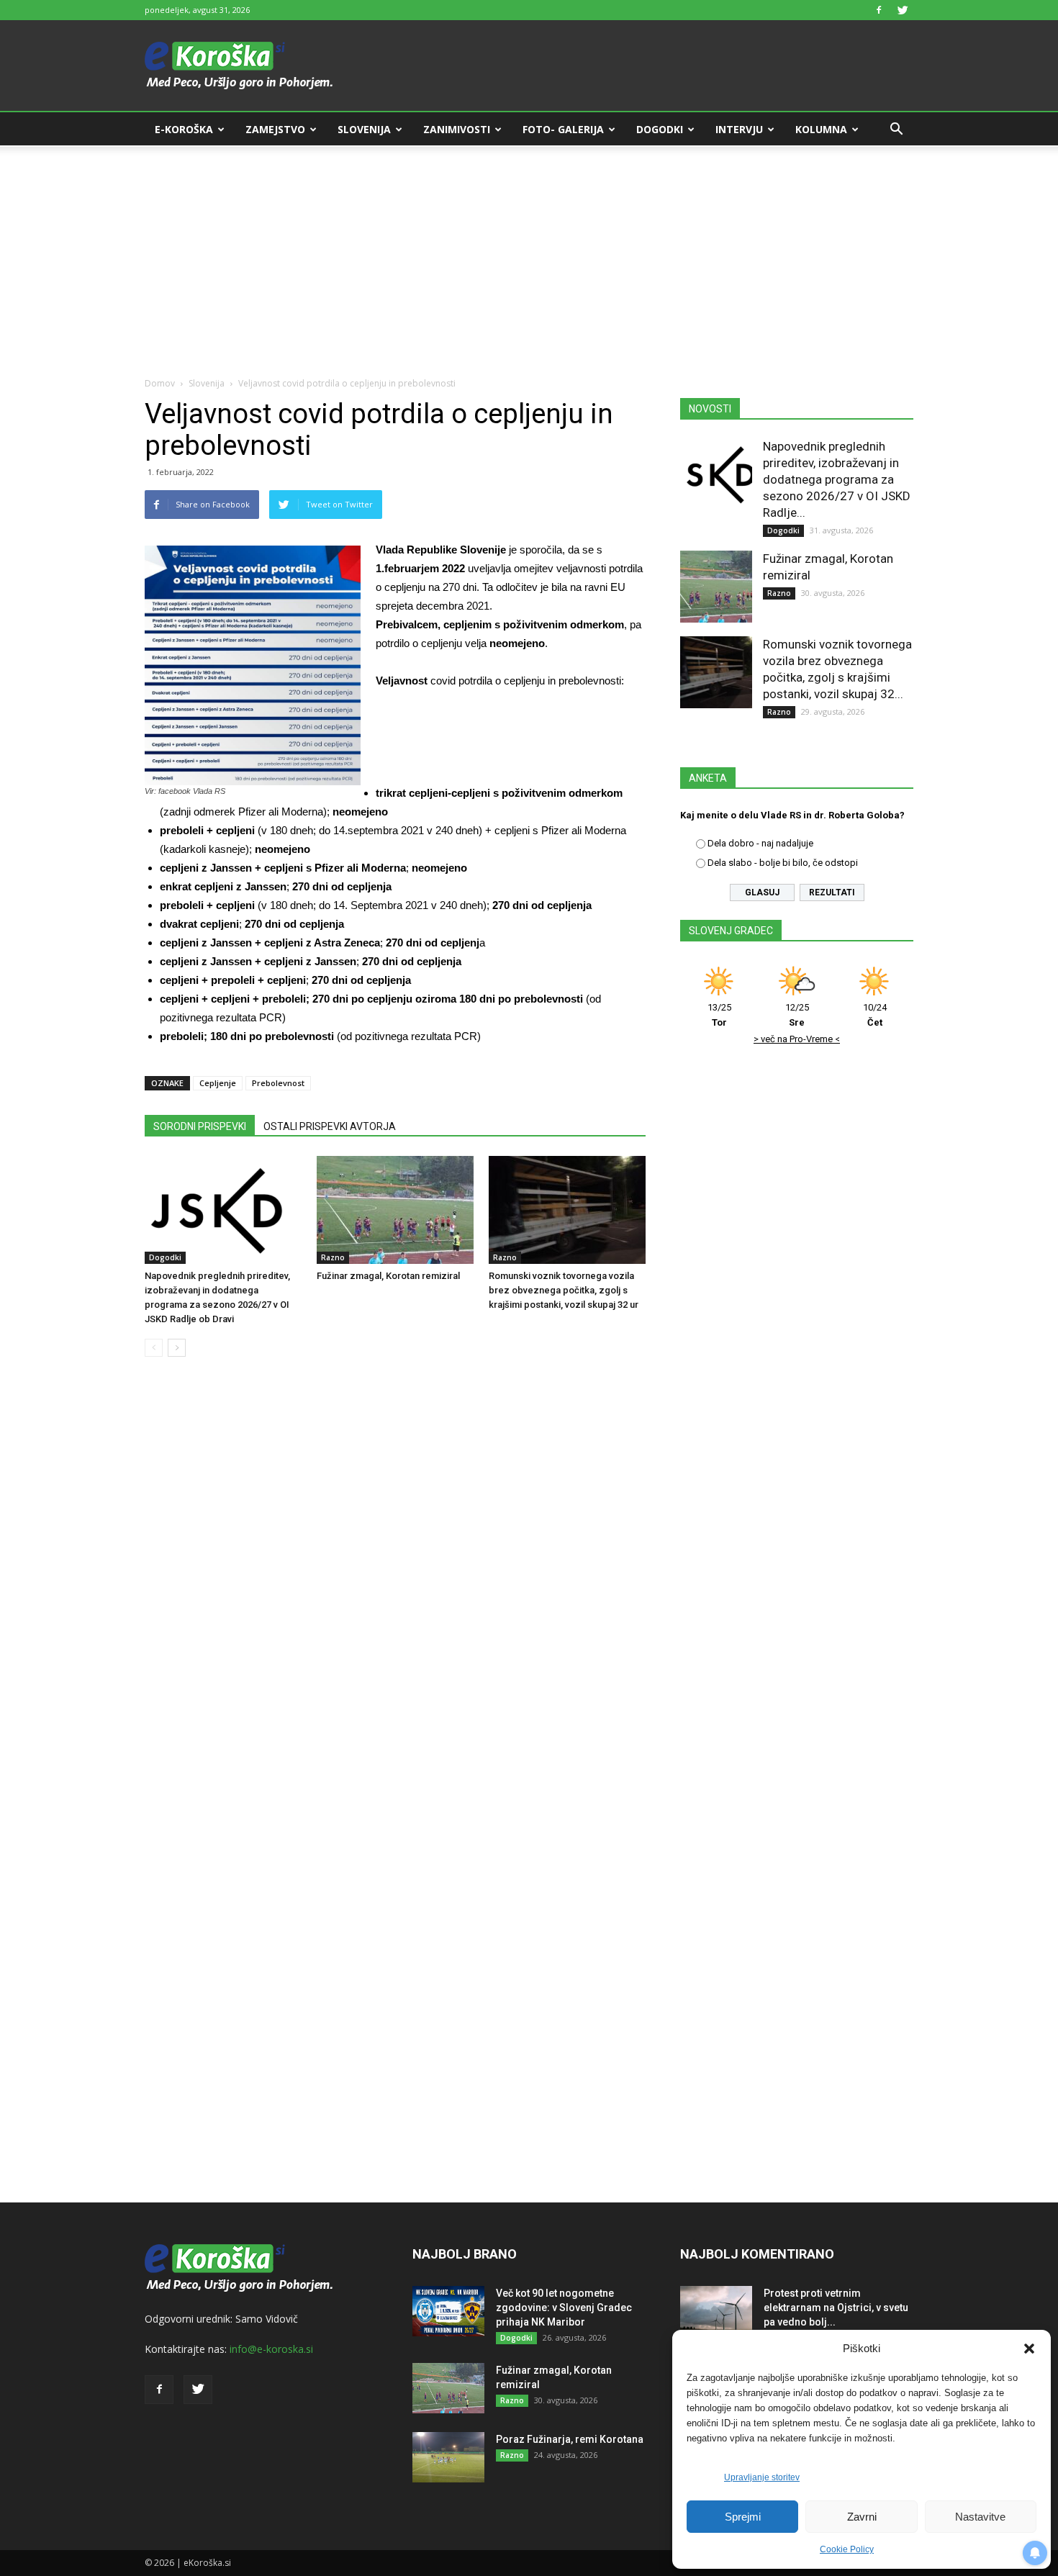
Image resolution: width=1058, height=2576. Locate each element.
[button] (1029, 2349)
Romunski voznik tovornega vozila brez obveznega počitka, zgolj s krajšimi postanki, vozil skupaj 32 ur (564, 1290)
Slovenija (364, 129)
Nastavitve (980, 2517)
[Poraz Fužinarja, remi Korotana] (448, 2457)
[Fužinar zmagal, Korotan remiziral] (395, 1210)
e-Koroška (184, 129)
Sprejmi (743, 2517)
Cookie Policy (847, 2549)
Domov (160, 383)
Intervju (739, 129)
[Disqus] (395, 1586)
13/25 (719, 1015)
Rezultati (832, 892)
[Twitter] (903, 10)
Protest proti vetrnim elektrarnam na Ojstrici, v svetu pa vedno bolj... (836, 2308)
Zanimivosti (457, 129)
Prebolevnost (278, 1083)
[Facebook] (879, 10)
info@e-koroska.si (271, 2349)
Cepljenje (218, 1083)
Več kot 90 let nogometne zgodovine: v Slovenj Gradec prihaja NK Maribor (564, 2308)
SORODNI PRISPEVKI (200, 1126)
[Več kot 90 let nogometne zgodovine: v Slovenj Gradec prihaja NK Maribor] (448, 2311)
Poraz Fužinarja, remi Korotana (570, 2439)
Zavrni (862, 2517)
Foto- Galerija (563, 129)
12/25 (797, 1015)
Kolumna (821, 129)
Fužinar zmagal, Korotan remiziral (388, 1276)
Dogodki (660, 129)
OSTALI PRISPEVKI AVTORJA (330, 1126)
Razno (333, 1257)
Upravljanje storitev (762, 2477)
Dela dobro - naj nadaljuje (760, 843)
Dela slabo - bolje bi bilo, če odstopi (783, 863)
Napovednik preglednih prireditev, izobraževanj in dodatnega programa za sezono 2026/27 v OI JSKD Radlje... (837, 479)
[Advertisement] (529, 253)
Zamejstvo (275, 129)
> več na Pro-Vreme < (797, 1039)
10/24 (875, 1015)
